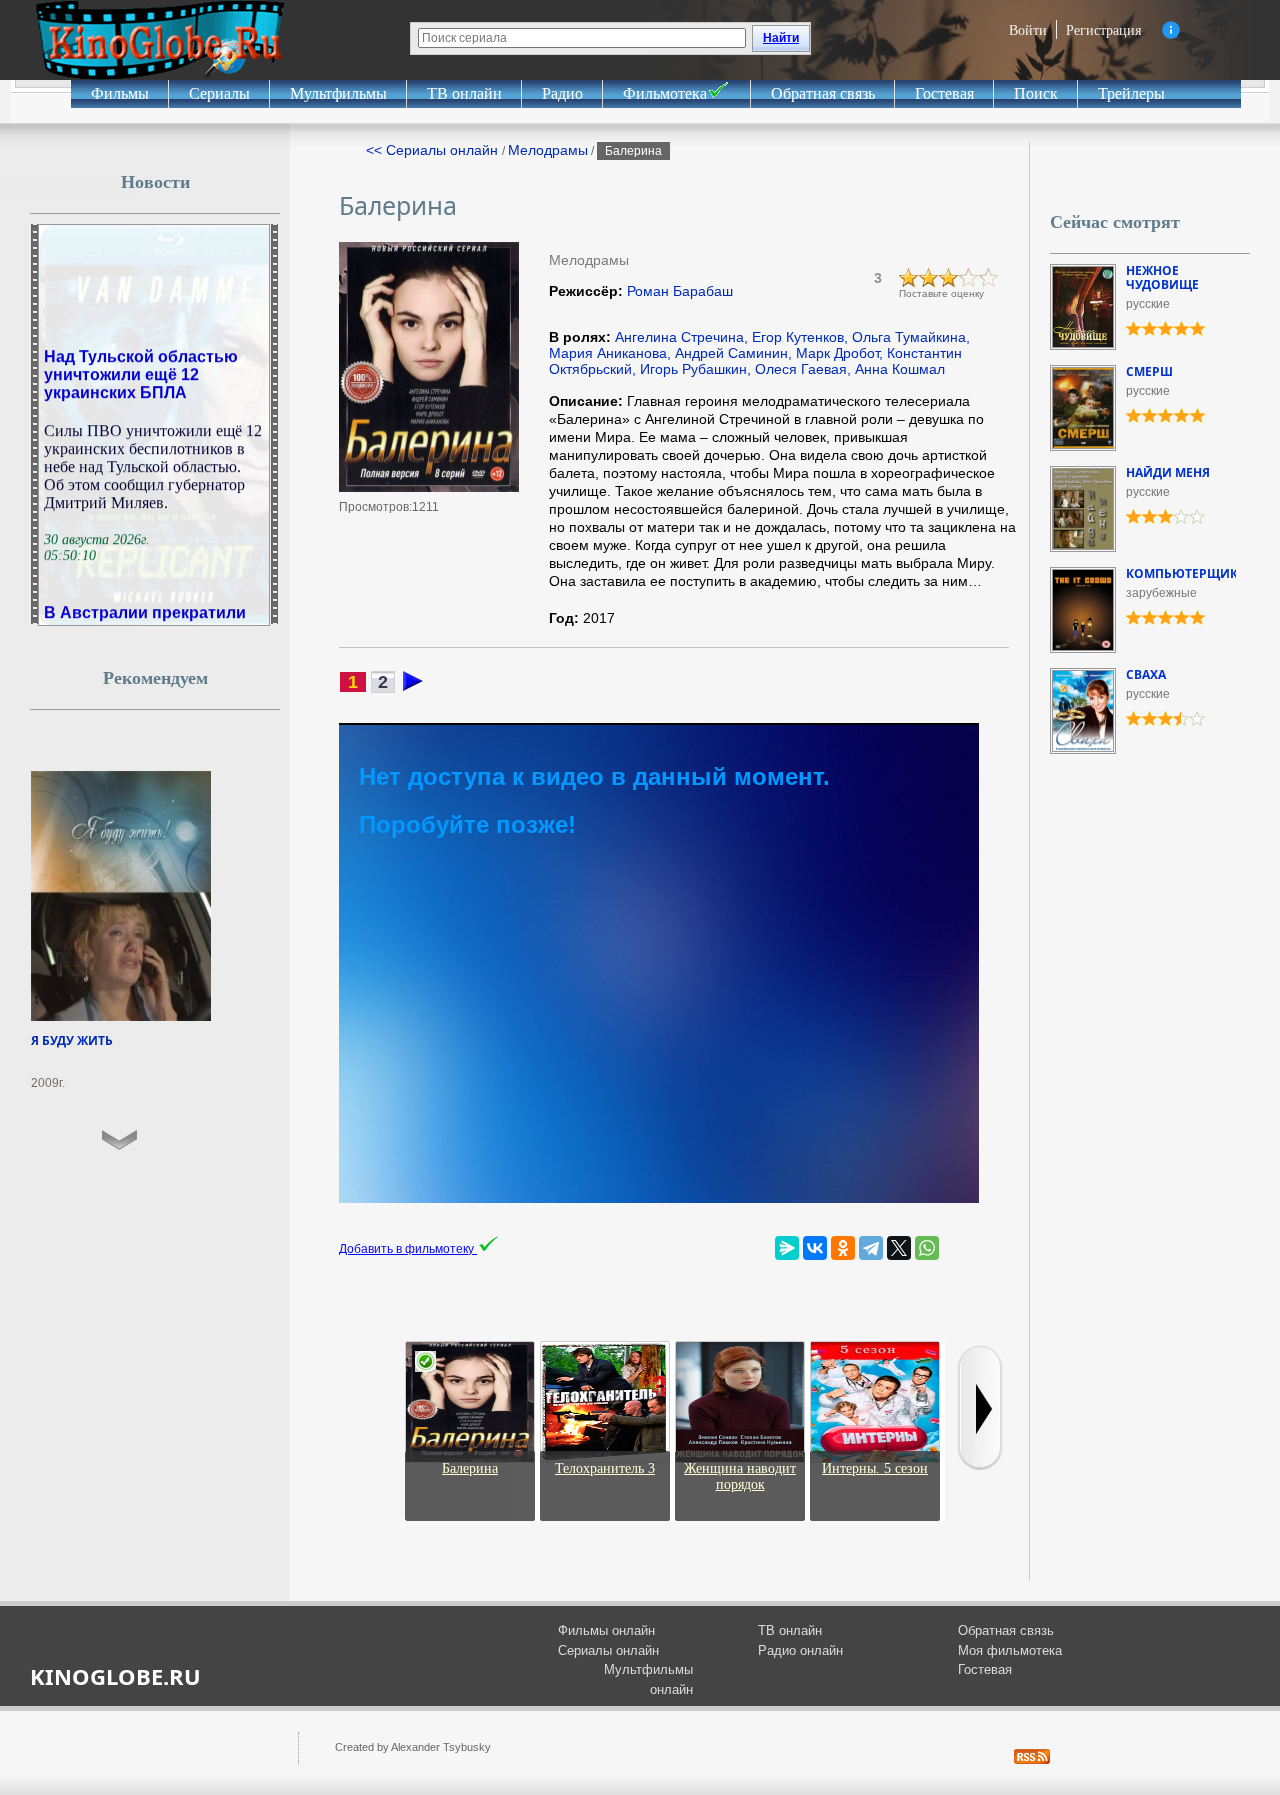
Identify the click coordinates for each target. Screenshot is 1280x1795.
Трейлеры (1131, 93)
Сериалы (219, 93)
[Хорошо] (969, 278)
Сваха (1146, 674)
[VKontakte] (815, 1248)
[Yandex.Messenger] (787, 1248)
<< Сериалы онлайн (434, 150)
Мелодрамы (548, 150)
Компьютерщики (1187, 573)
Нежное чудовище (1162, 277)
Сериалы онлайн (608, 1650)
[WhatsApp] (927, 1248)
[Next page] (413, 687)
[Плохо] (909, 278)
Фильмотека (665, 93)
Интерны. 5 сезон (875, 1468)
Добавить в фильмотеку (408, 1249)
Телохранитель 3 (605, 1468)
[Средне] (949, 278)
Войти (1028, 29)
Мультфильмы (338, 93)
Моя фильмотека (1010, 1650)
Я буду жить (72, 1040)
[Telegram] (871, 1248)
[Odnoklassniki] (843, 1248)
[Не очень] (929, 278)
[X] (899, 1248)
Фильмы (120, 93)
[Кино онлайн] (160, 40)
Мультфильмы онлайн (648, 1679)
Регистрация (1103, 29)
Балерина (470, 1468)
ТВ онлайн (464, 93)
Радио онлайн (800, 1650)
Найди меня (1168, 472)
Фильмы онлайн (606, 1630)
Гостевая (944, 93)
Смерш (1149, 371)
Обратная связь (823, 93)
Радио (562, 93)
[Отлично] (989, 278)
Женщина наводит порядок (740, 1476)
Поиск (1036, 93)
